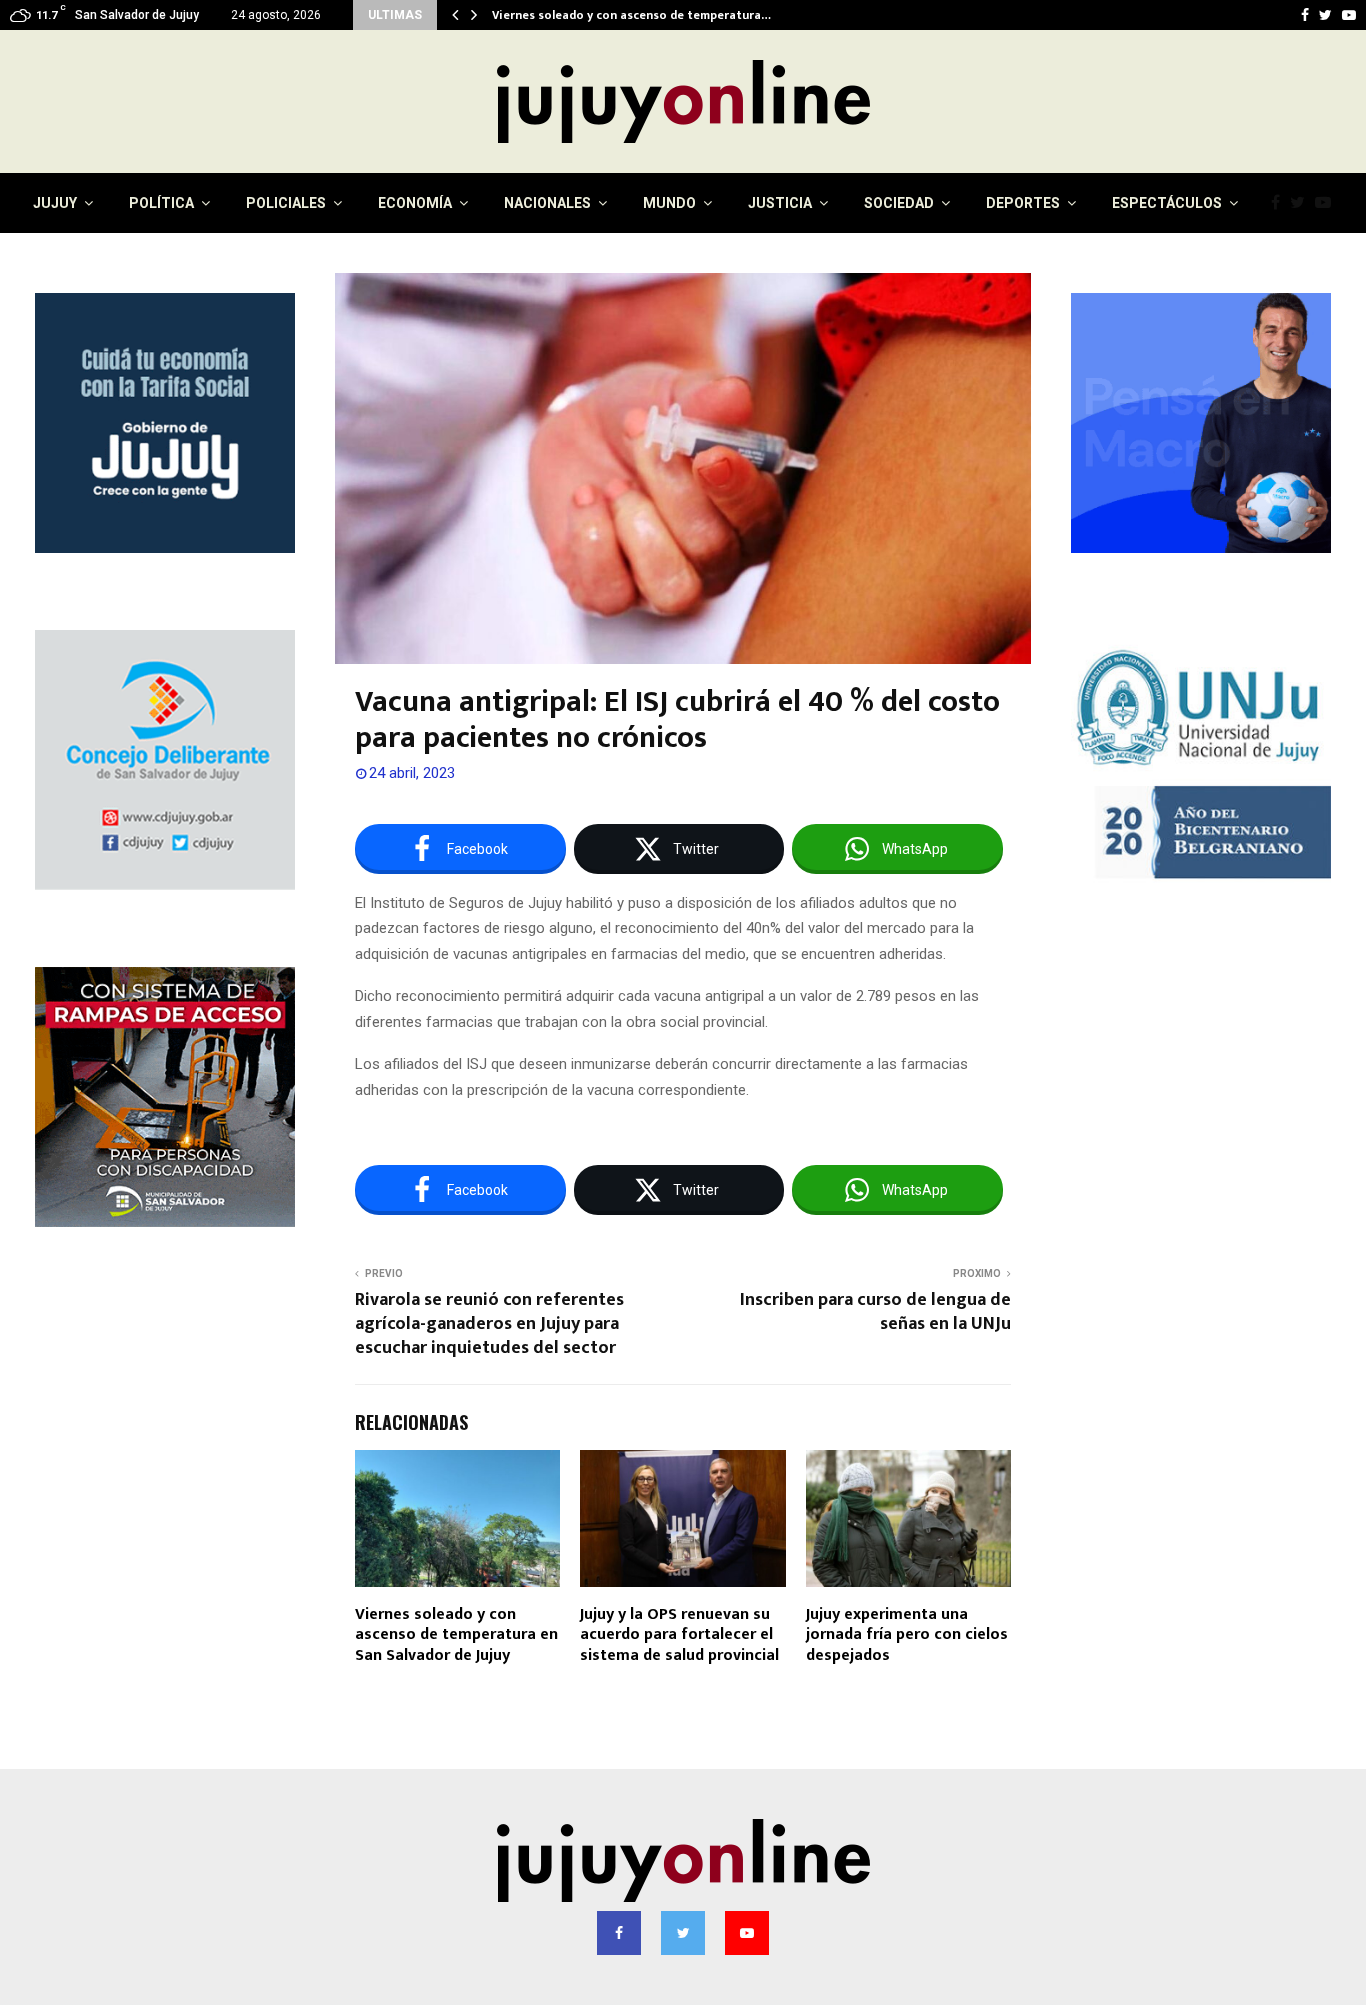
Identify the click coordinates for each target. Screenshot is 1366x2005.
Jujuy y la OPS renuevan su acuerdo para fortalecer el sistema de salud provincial (679, 1635)
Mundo (669, 203)
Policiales (286, 203)
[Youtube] (1328, 203)
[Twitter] (1302, 203)
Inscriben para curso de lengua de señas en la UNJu (875, 1312)
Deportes (1023, 203)
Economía (415, 203)
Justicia (780, 203)
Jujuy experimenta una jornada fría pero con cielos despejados (907, 1635)
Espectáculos (1167, 203)
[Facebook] (1280, 203)
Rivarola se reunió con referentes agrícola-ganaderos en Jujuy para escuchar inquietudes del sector (489, 1324)
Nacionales (547, 203)
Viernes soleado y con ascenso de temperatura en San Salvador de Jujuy (456, 1635)
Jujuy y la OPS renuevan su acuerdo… (595, 15)
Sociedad (899, 203)
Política (161, 203)
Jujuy (55, 203)
